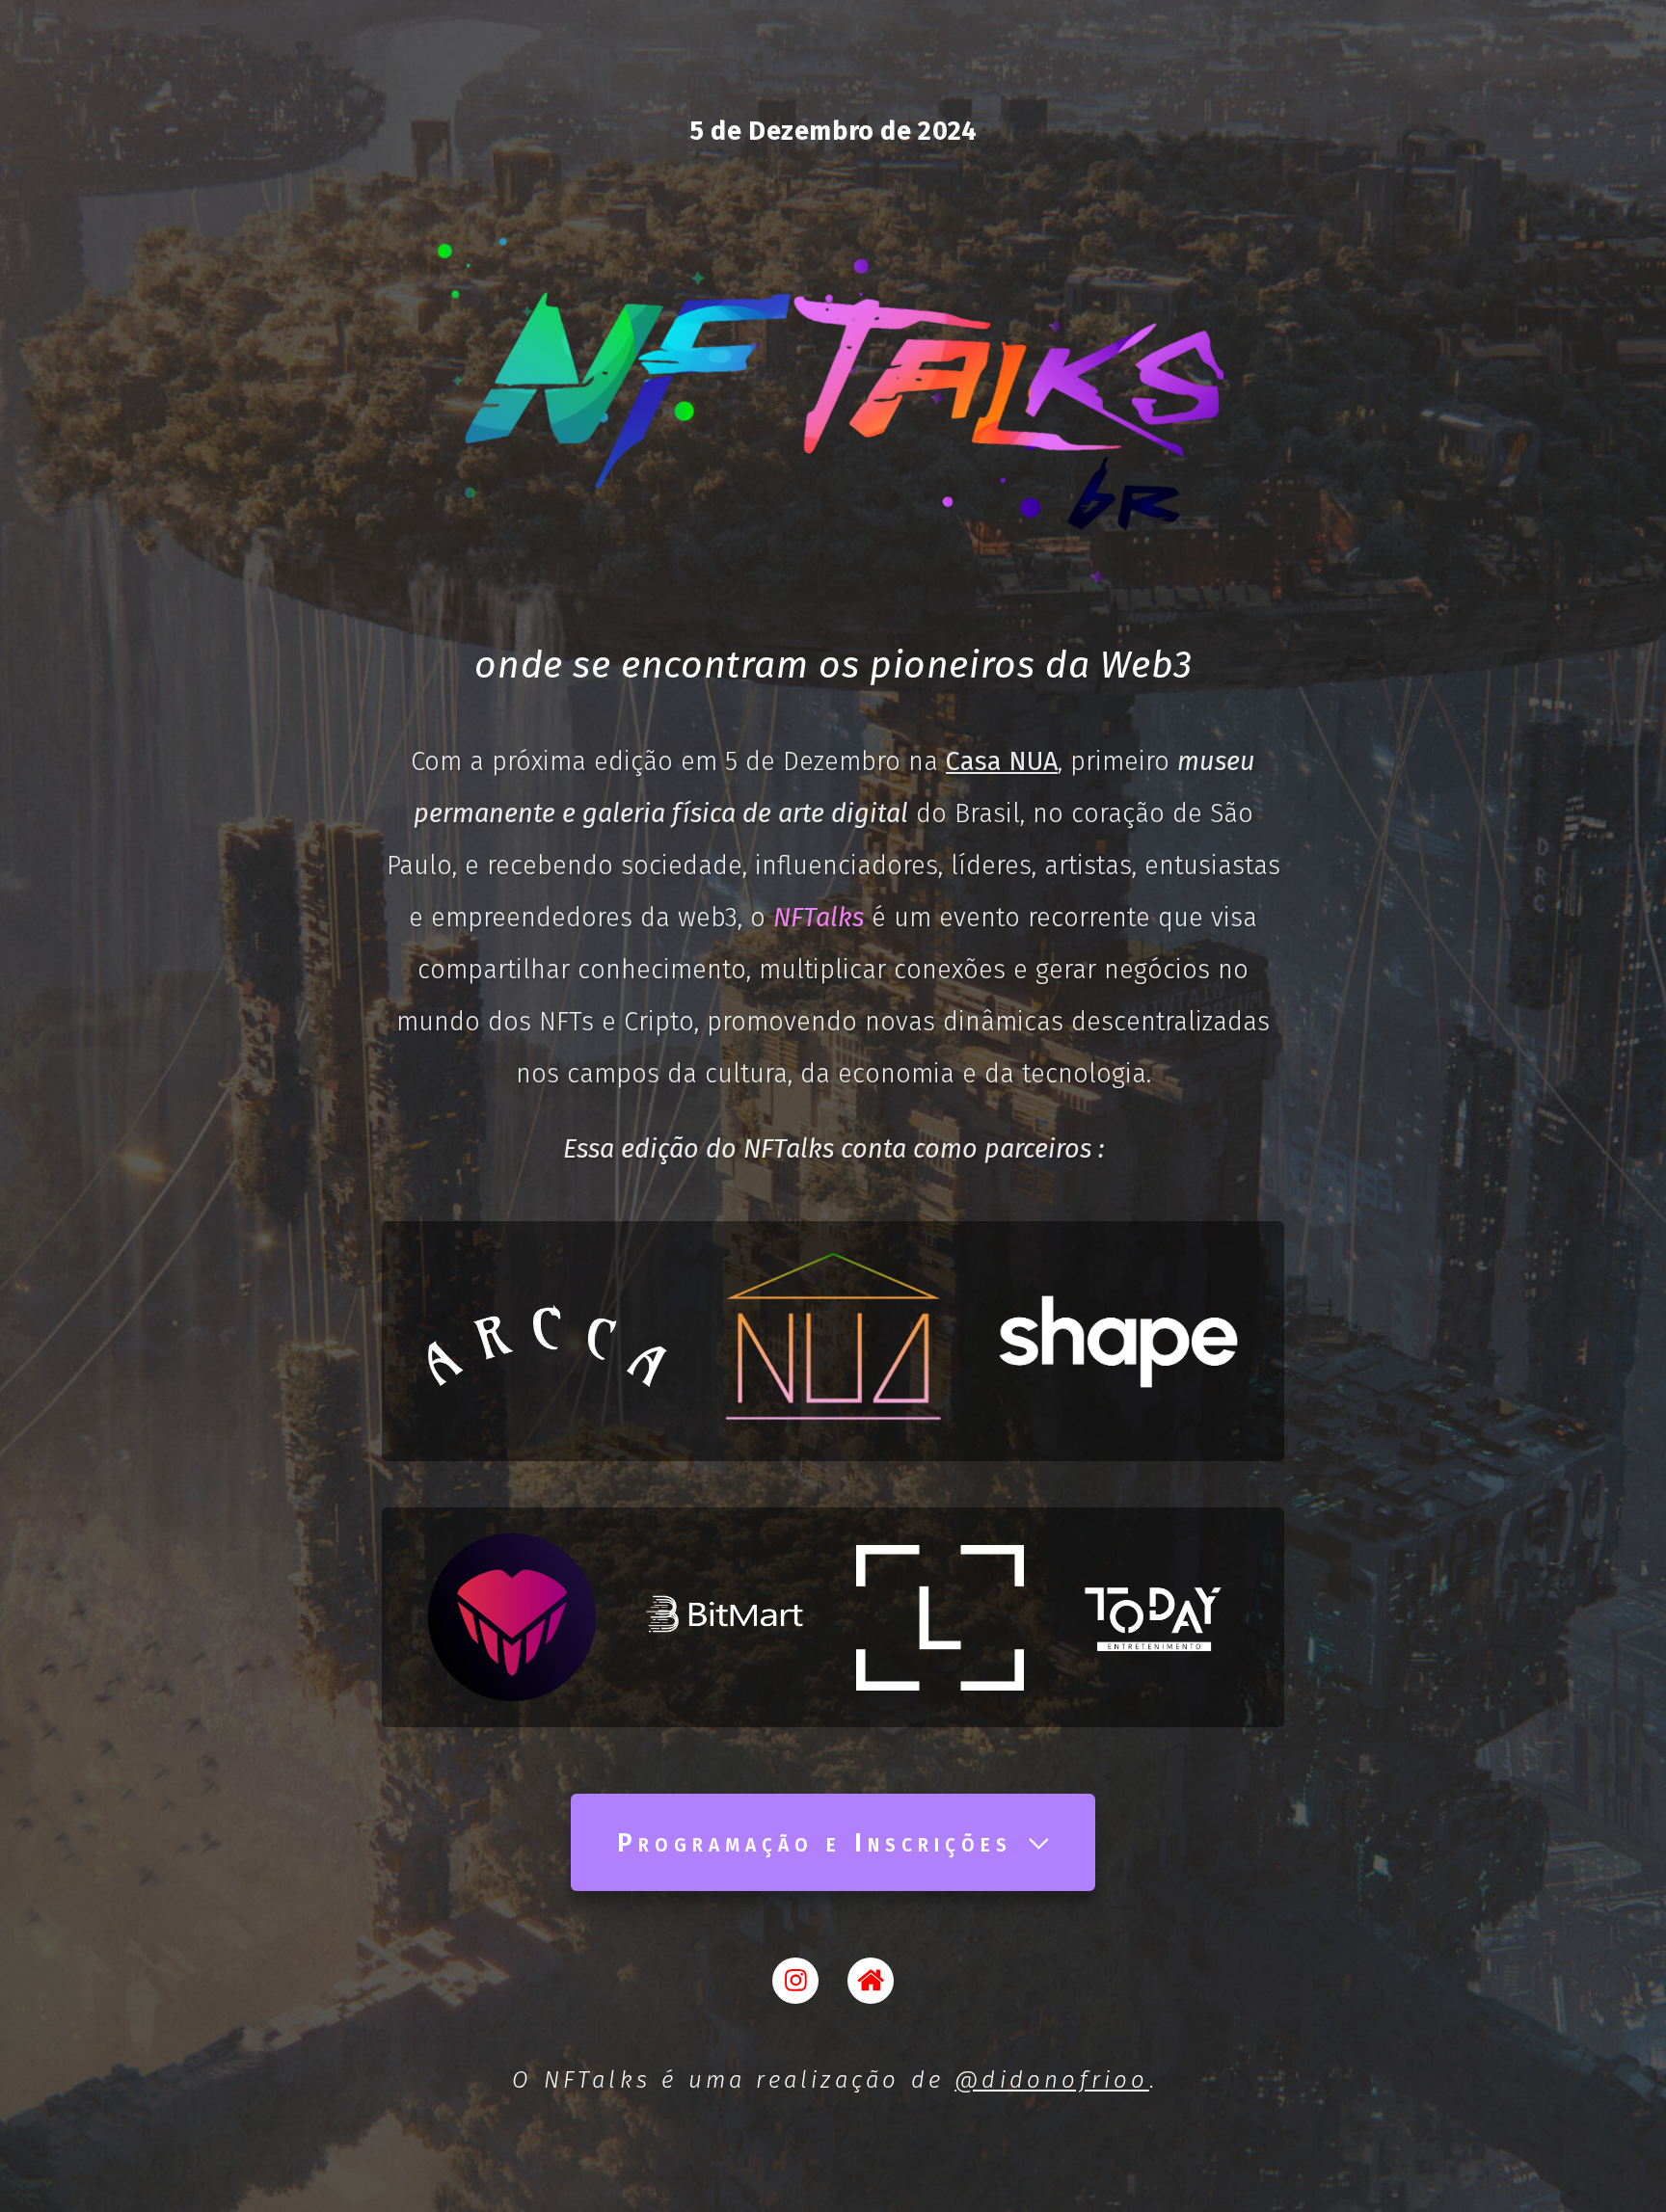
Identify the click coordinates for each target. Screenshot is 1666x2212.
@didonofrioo (1051, 2080)
